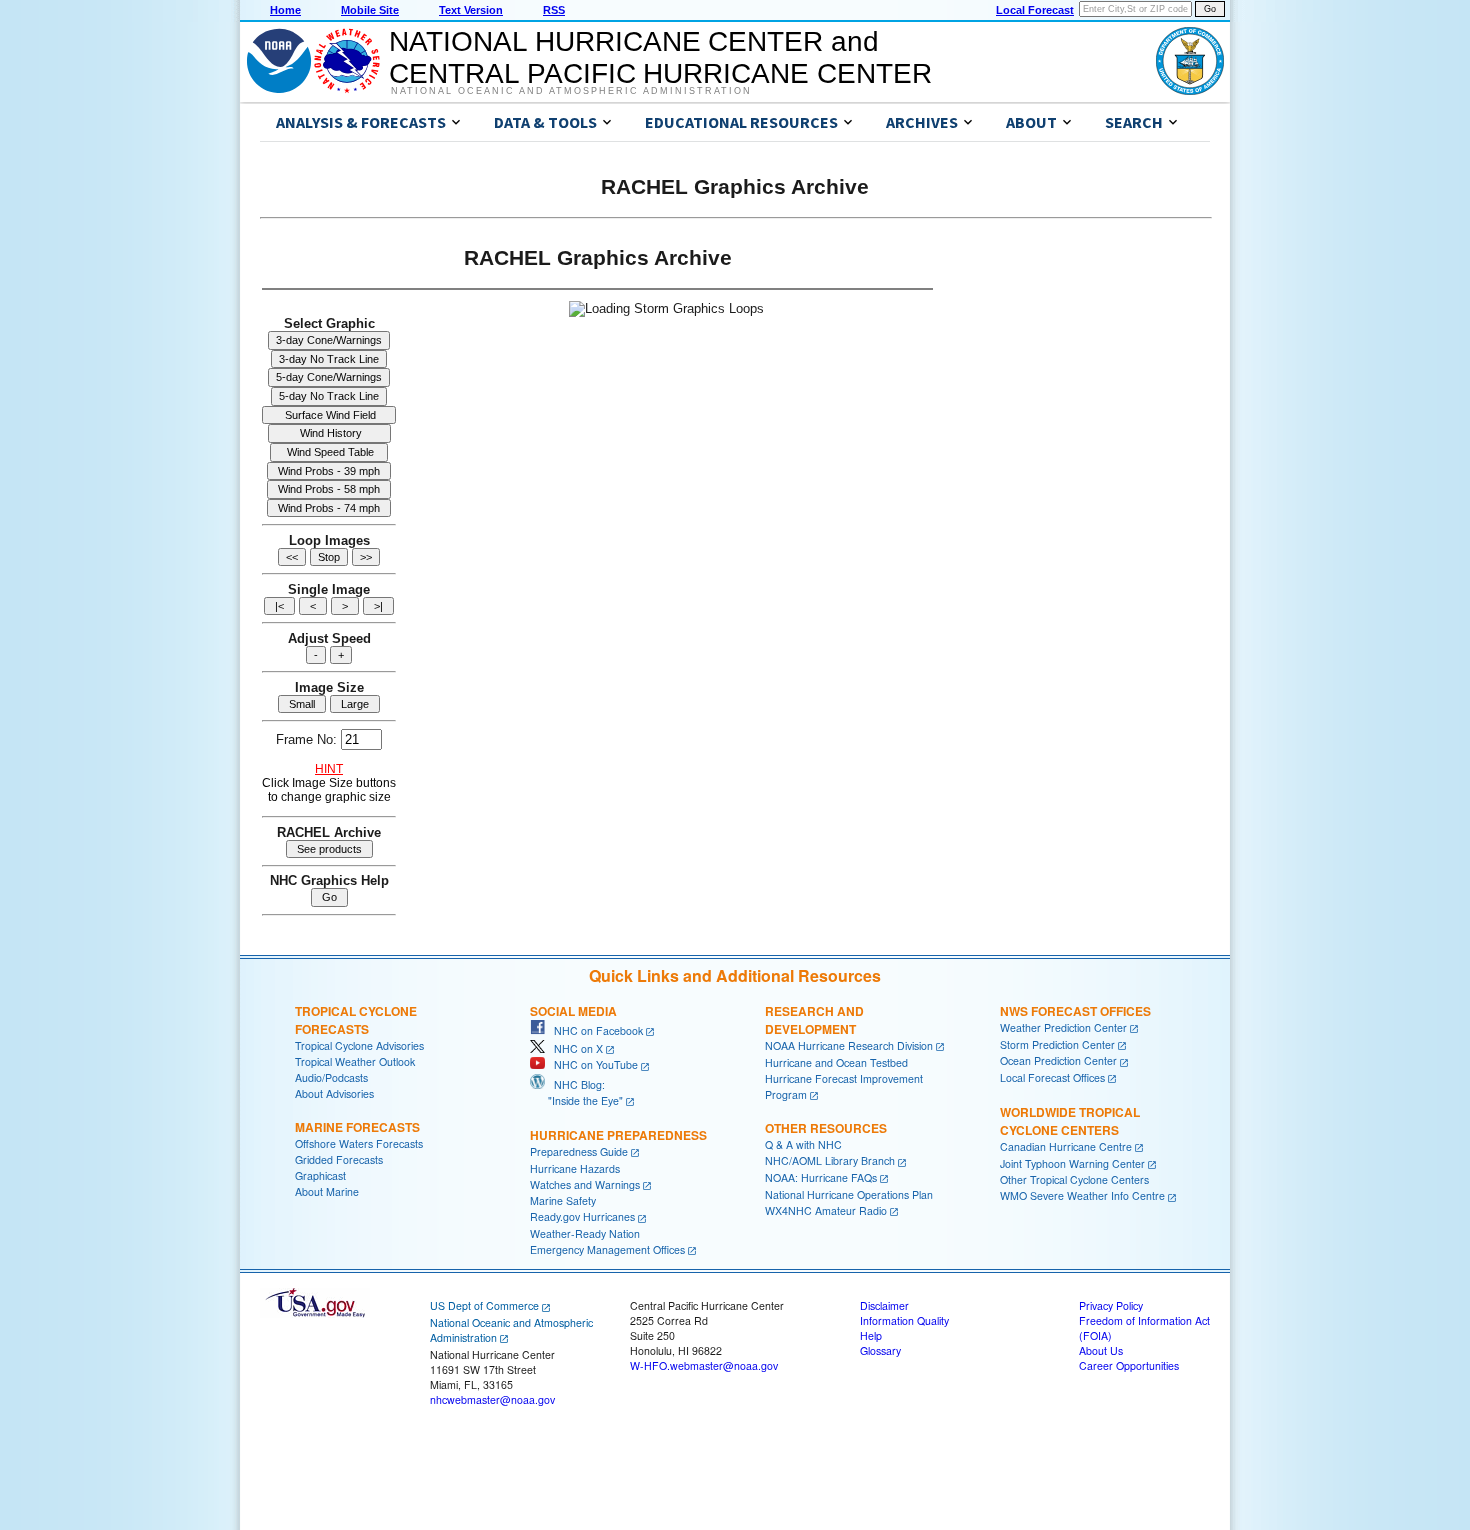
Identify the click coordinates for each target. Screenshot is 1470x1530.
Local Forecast (1035, 10)
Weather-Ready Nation (585, 1331)
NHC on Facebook (594, 1128)
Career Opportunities (1129, 1463)
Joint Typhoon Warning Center (1072, 1260)
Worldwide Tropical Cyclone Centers (1070, 1218)
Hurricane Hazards (575, 1265)
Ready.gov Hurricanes (582, 1314)
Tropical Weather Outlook (355, 1159)
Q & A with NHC (803, 1242)
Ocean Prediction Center (1058, 1158)
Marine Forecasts (357, 1225)
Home (285, 10)
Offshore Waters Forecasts (359, 1241)
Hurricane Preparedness (618, 1232)
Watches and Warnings (585, 1281)
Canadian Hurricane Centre (1066, 1243)
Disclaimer (884, 1403)
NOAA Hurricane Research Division (849, 1143)
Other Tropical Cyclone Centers (1074, 1277)
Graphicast (320, 1273)
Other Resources (826, 1226)
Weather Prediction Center (1063, 1125)
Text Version (471, 10)
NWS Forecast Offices (1075, 1109)
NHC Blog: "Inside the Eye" (576, 1190)
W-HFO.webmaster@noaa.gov (704, 1463)
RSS (554, 10)
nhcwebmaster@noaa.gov (492, 1496)
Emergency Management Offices (607, 1347)
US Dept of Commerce (484, 1403)
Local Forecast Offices (1052, 1175)
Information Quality (904, 1418)
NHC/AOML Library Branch (830, 1258)
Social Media (573, 1109)
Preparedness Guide (579, 1248)
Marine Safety (563, 1298)
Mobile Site (370, 10)
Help (871, 1433)
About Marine (327, 1289)
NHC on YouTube (591, 1162)
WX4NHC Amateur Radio (826, 1307)
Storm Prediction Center (1057, 1141)
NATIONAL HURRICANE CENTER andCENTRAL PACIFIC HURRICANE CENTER (660, 57)
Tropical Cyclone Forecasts (356, 1118)
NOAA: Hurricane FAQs (821, 1275)
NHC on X (574, 1145)
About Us (1101, 1448)
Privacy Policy (1111, 1403)
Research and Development (814, 1118)
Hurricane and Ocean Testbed (836, 1159)
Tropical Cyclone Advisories (359, 1143)
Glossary (880, 1448)
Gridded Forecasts (339, 1257)
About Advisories (334, 1191)
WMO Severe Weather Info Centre (1082, 1293)
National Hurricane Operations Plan (849, 1291)
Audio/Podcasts (331, 1175)
